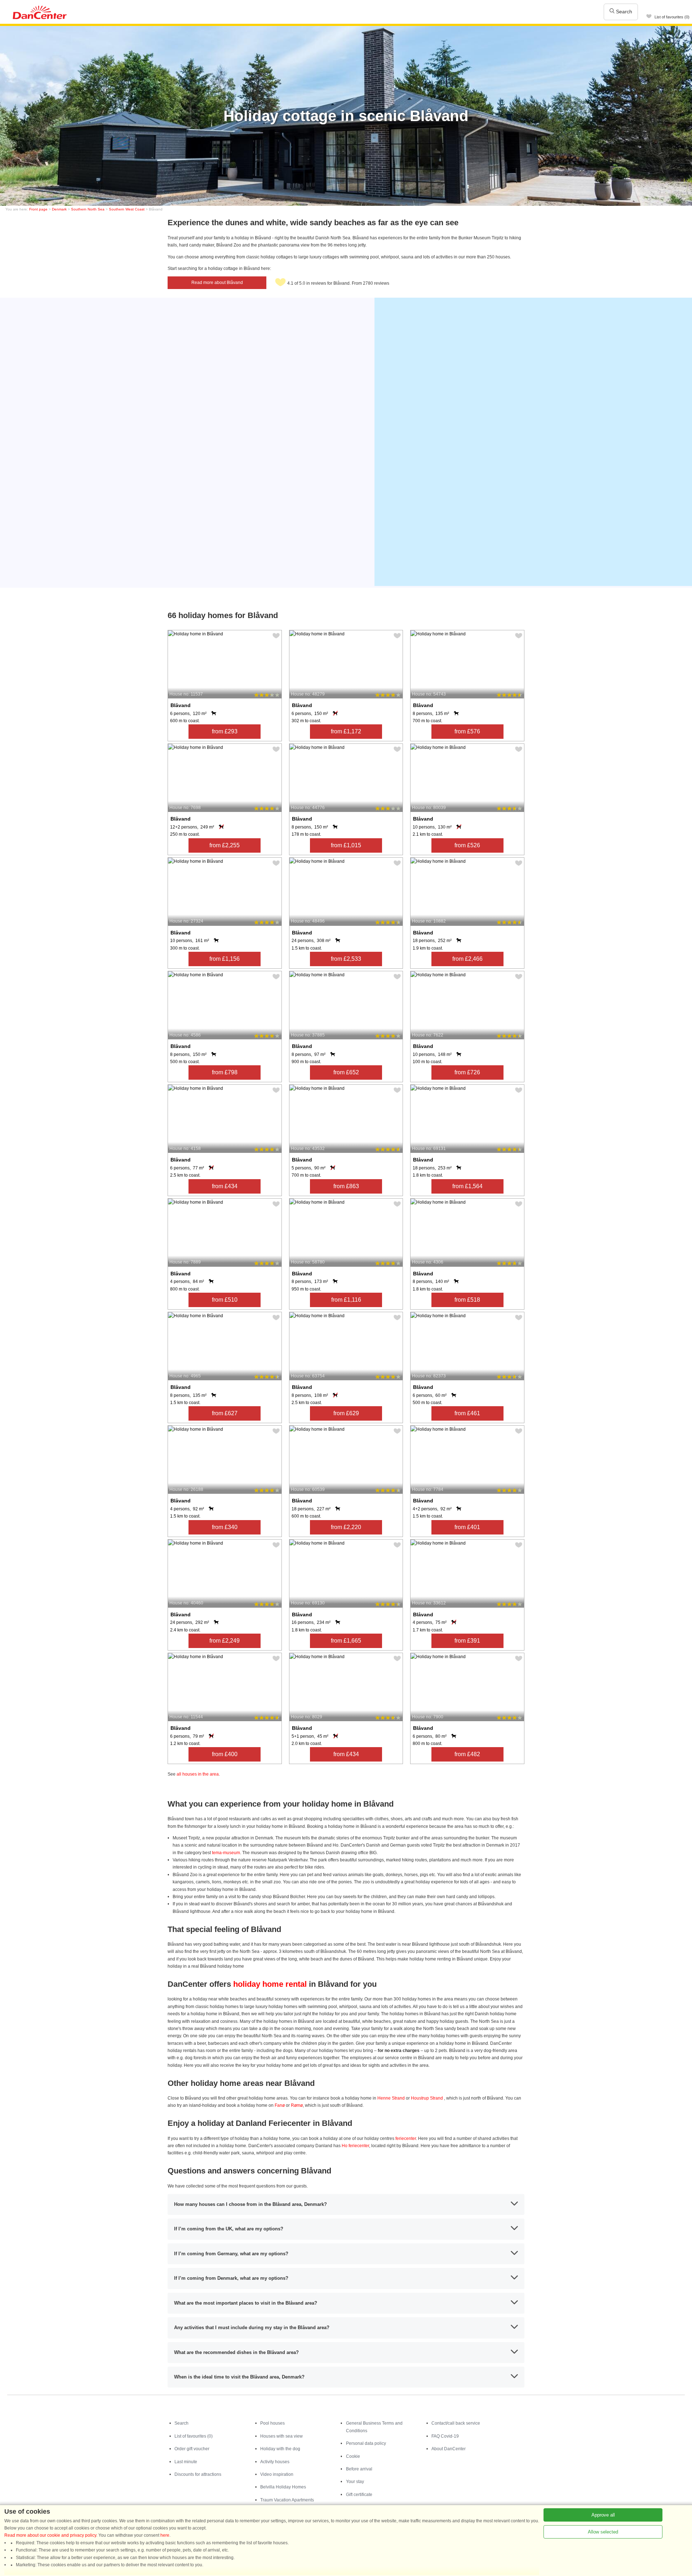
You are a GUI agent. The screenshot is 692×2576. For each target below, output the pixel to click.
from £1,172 (346, 731)
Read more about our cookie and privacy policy (50, 2535)
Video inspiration (277, 2474)
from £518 (467, 1300)
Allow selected (603, 2532)
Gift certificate (359, 2495)
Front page (38, 209)
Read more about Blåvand (217, 283)
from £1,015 (346, 845)
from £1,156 (225, 959)
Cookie (353, 2456)
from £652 (346, 1072)
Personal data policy (366, 2443)
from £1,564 (467, 1186)
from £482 (467, 1754)
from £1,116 (346, 1300)
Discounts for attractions (198, 2474)
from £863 (346, 1186)
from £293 (225, 731)
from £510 (225, 1300)
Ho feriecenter (355, 2146)
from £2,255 (225, 845)
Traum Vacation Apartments (287, 2500)
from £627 (225, 1413)
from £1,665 (346, 1641)
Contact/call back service (456, 2423)
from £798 (225, 1072)
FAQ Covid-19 (445, 2436)
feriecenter (406, 2138)
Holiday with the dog (280, 2449)
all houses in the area (198, 1774)
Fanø (280, 2105)
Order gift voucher (192, 2449)
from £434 (225, 1186)
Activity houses (275, 2462)
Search (623, 12)
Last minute (186, 2462)
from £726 (467, 1072)
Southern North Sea (88, 209)
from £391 (467, 1641)
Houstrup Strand (427, 2098)
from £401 (467, 1527)
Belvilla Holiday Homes (283, 2487)
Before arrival (359, 2469)
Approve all (603, 2515)
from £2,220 (346, 1527)
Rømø (297, 2105)
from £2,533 (346, 959)
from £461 (467, 1413)
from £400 (225, 1754)
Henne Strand (391, 2098)
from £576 (467, 731)
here (165, 2535)
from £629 (346, 1413)
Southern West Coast (127, 209)
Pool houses (272, 2423)
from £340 (225, 1527)
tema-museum (226, 1853)
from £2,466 (467, 959)
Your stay (355, 2482)
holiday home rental (270, 1984)
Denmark (59, 209)
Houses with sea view (281, 2436)
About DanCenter (449, 2449)
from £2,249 (225, 1641)
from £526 (467, 845)
